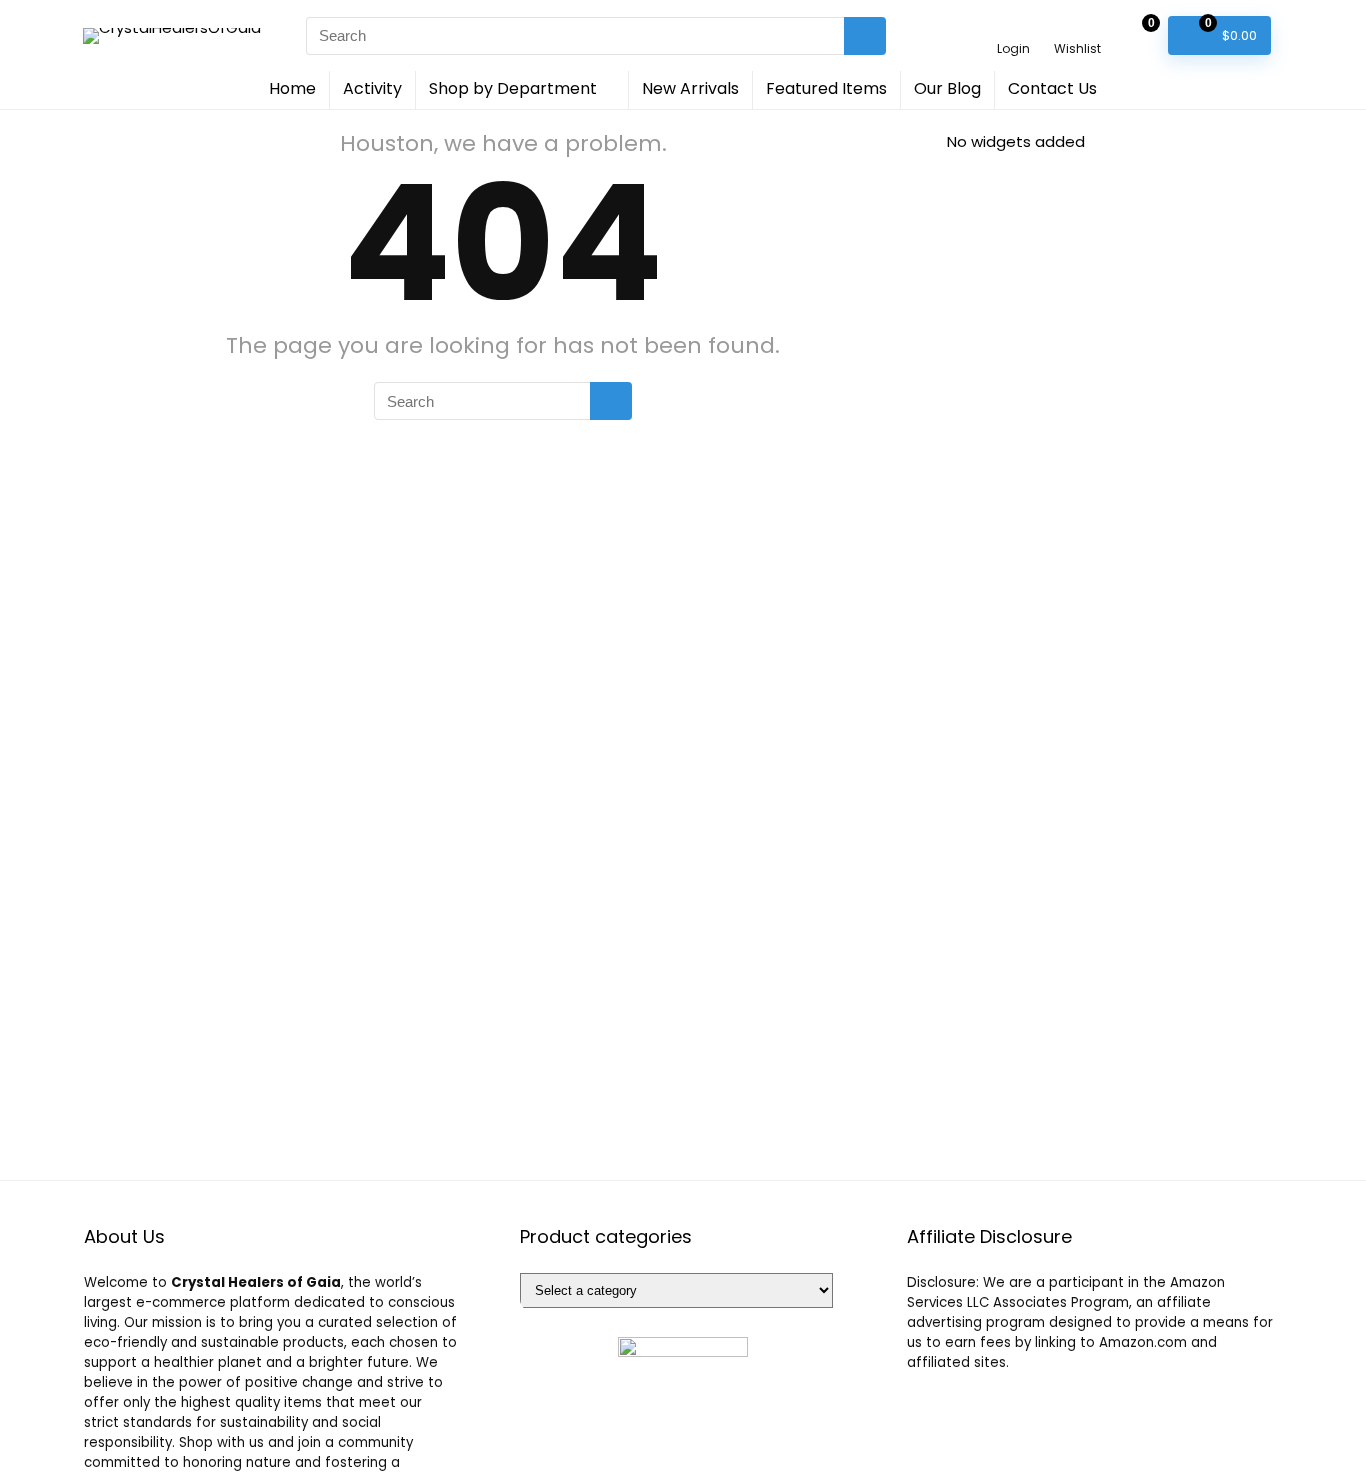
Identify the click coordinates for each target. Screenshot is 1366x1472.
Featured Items (826, 88)
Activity (372, 88)
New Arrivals (690, 88)
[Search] (865, 36)
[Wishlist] (1077, 26)
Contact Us (1052, 88)
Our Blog (947, 88)
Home (292, 88)
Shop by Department (513, 88)
